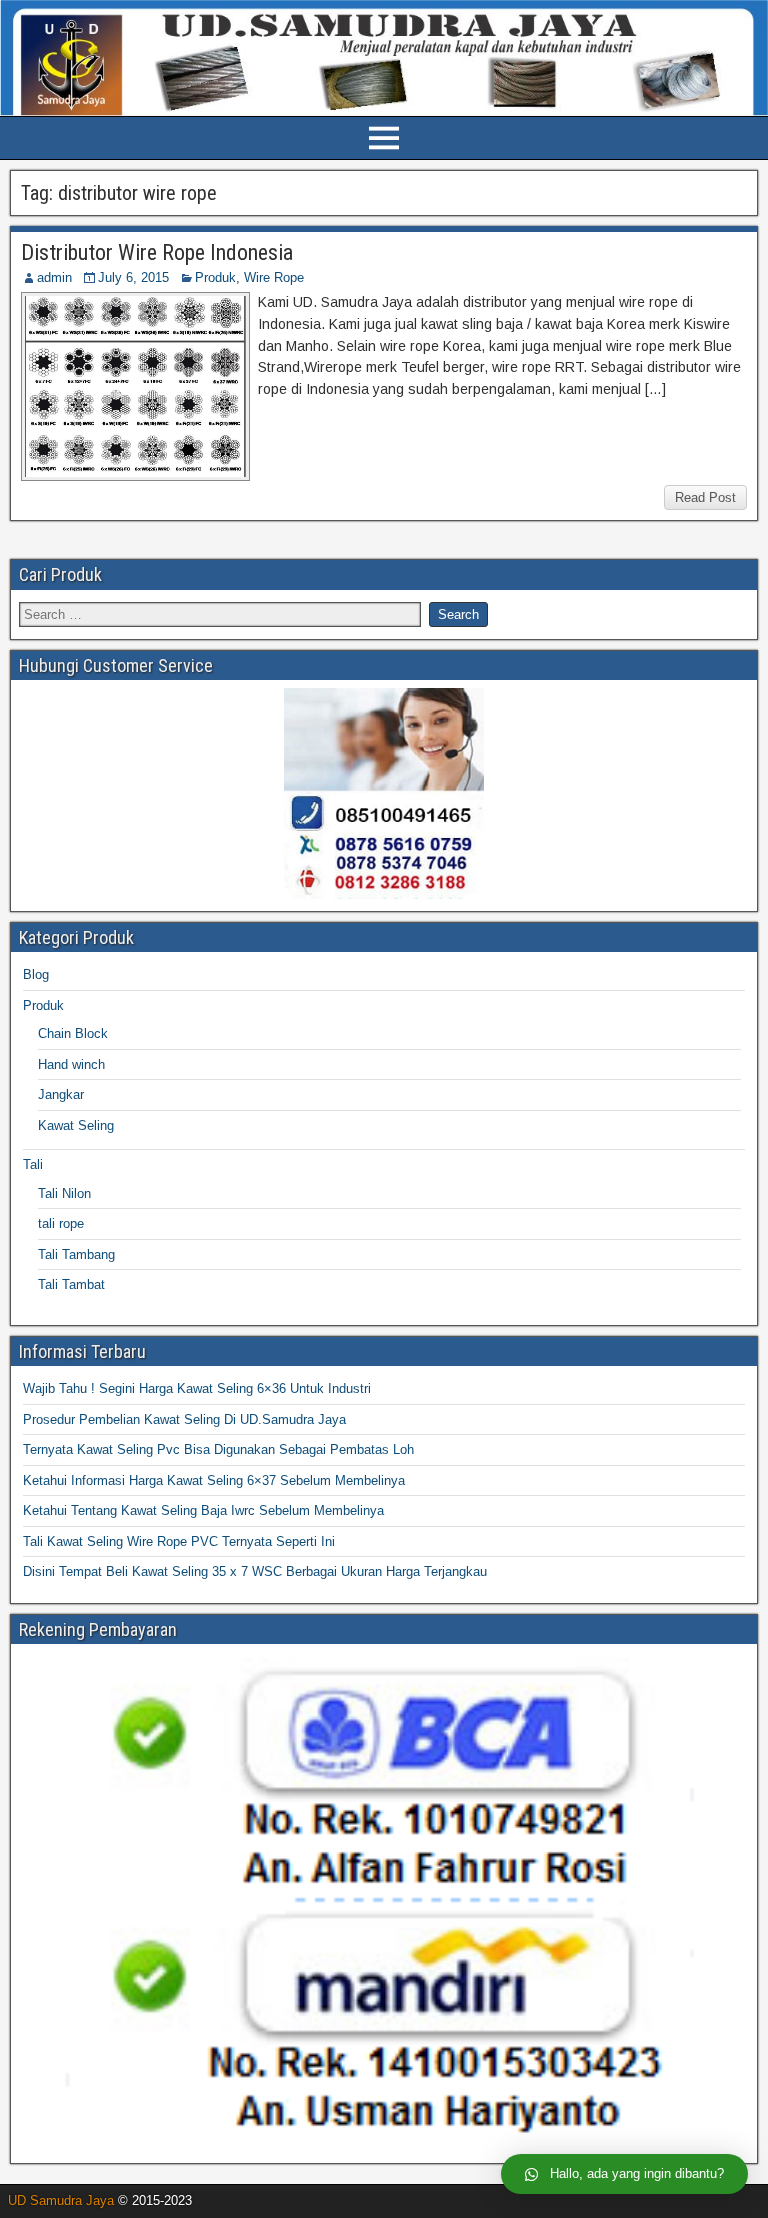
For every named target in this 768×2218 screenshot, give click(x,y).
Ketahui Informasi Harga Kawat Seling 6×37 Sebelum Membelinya (214, 1480)
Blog (36, 974)
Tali (33, 1164)
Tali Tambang (76, 1254)
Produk (215, 277)
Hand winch (71, 1064)
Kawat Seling (76, 1125)
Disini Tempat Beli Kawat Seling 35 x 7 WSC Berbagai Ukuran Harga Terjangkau (255, 1571)
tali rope (61, 1223)
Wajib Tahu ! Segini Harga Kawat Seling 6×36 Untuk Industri (197, 1388)
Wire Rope (274, 277)
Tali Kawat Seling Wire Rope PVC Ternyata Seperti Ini (179, 1541)
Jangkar (61, 1094)
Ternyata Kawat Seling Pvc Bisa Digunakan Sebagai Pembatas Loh (218, 1449)
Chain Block (73, 1033)
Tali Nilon (64, 1193)
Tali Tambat (71, 1284)
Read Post (705, 497)
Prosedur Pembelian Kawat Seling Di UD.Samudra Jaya (184, 1419)
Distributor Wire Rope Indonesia (157, 252)
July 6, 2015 (133, 277)
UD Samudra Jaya (61, 2200)
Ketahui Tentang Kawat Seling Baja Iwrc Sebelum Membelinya (203, 1510)
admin (54, 277)
